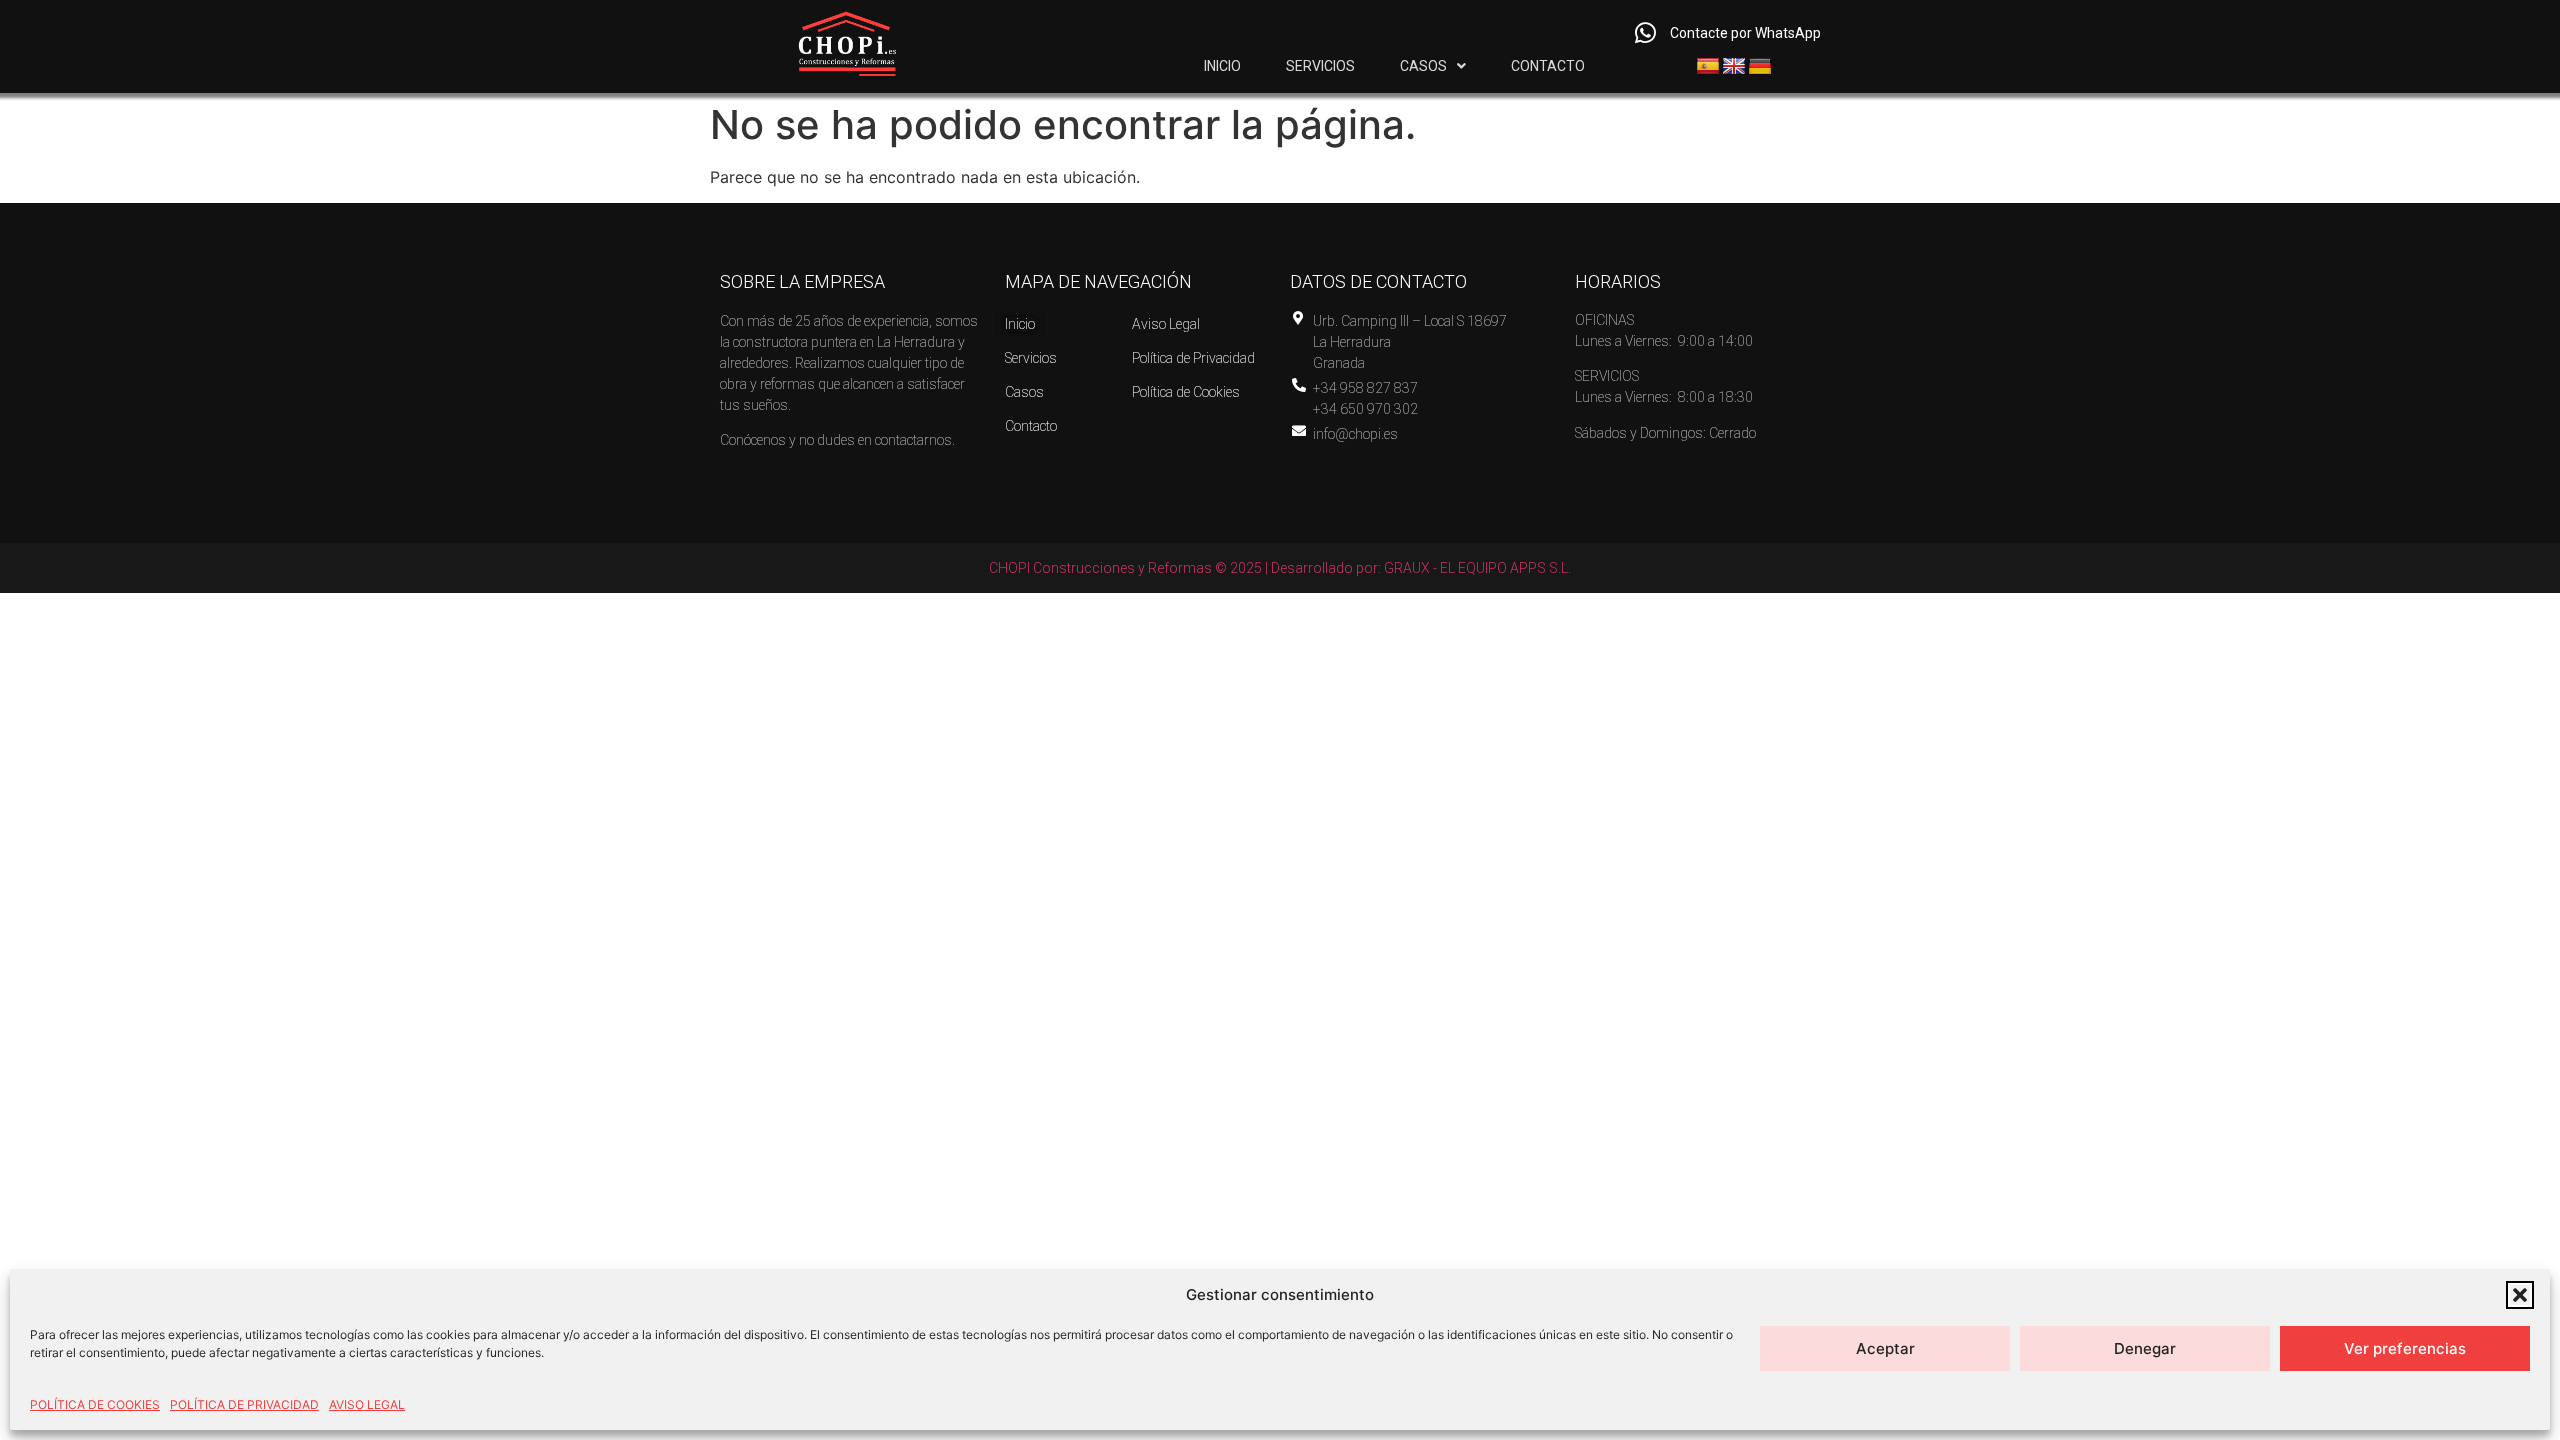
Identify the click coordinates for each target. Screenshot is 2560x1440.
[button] (2520, 1295)
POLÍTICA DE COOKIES (95, 1404)
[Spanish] (1708, 67)
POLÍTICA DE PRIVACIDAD (244, 1404)
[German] (1760, 67)
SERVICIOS (1320, 66)
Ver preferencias (2405, 1348)
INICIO (1222, 66)
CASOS (1423, 66)
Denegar (2145, 1348)
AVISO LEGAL (367, 1404)
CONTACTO (1548, 66)
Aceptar (1885, 1348)
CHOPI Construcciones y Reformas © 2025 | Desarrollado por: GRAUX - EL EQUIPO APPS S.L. (1280, 568)
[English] (1734, 67)
